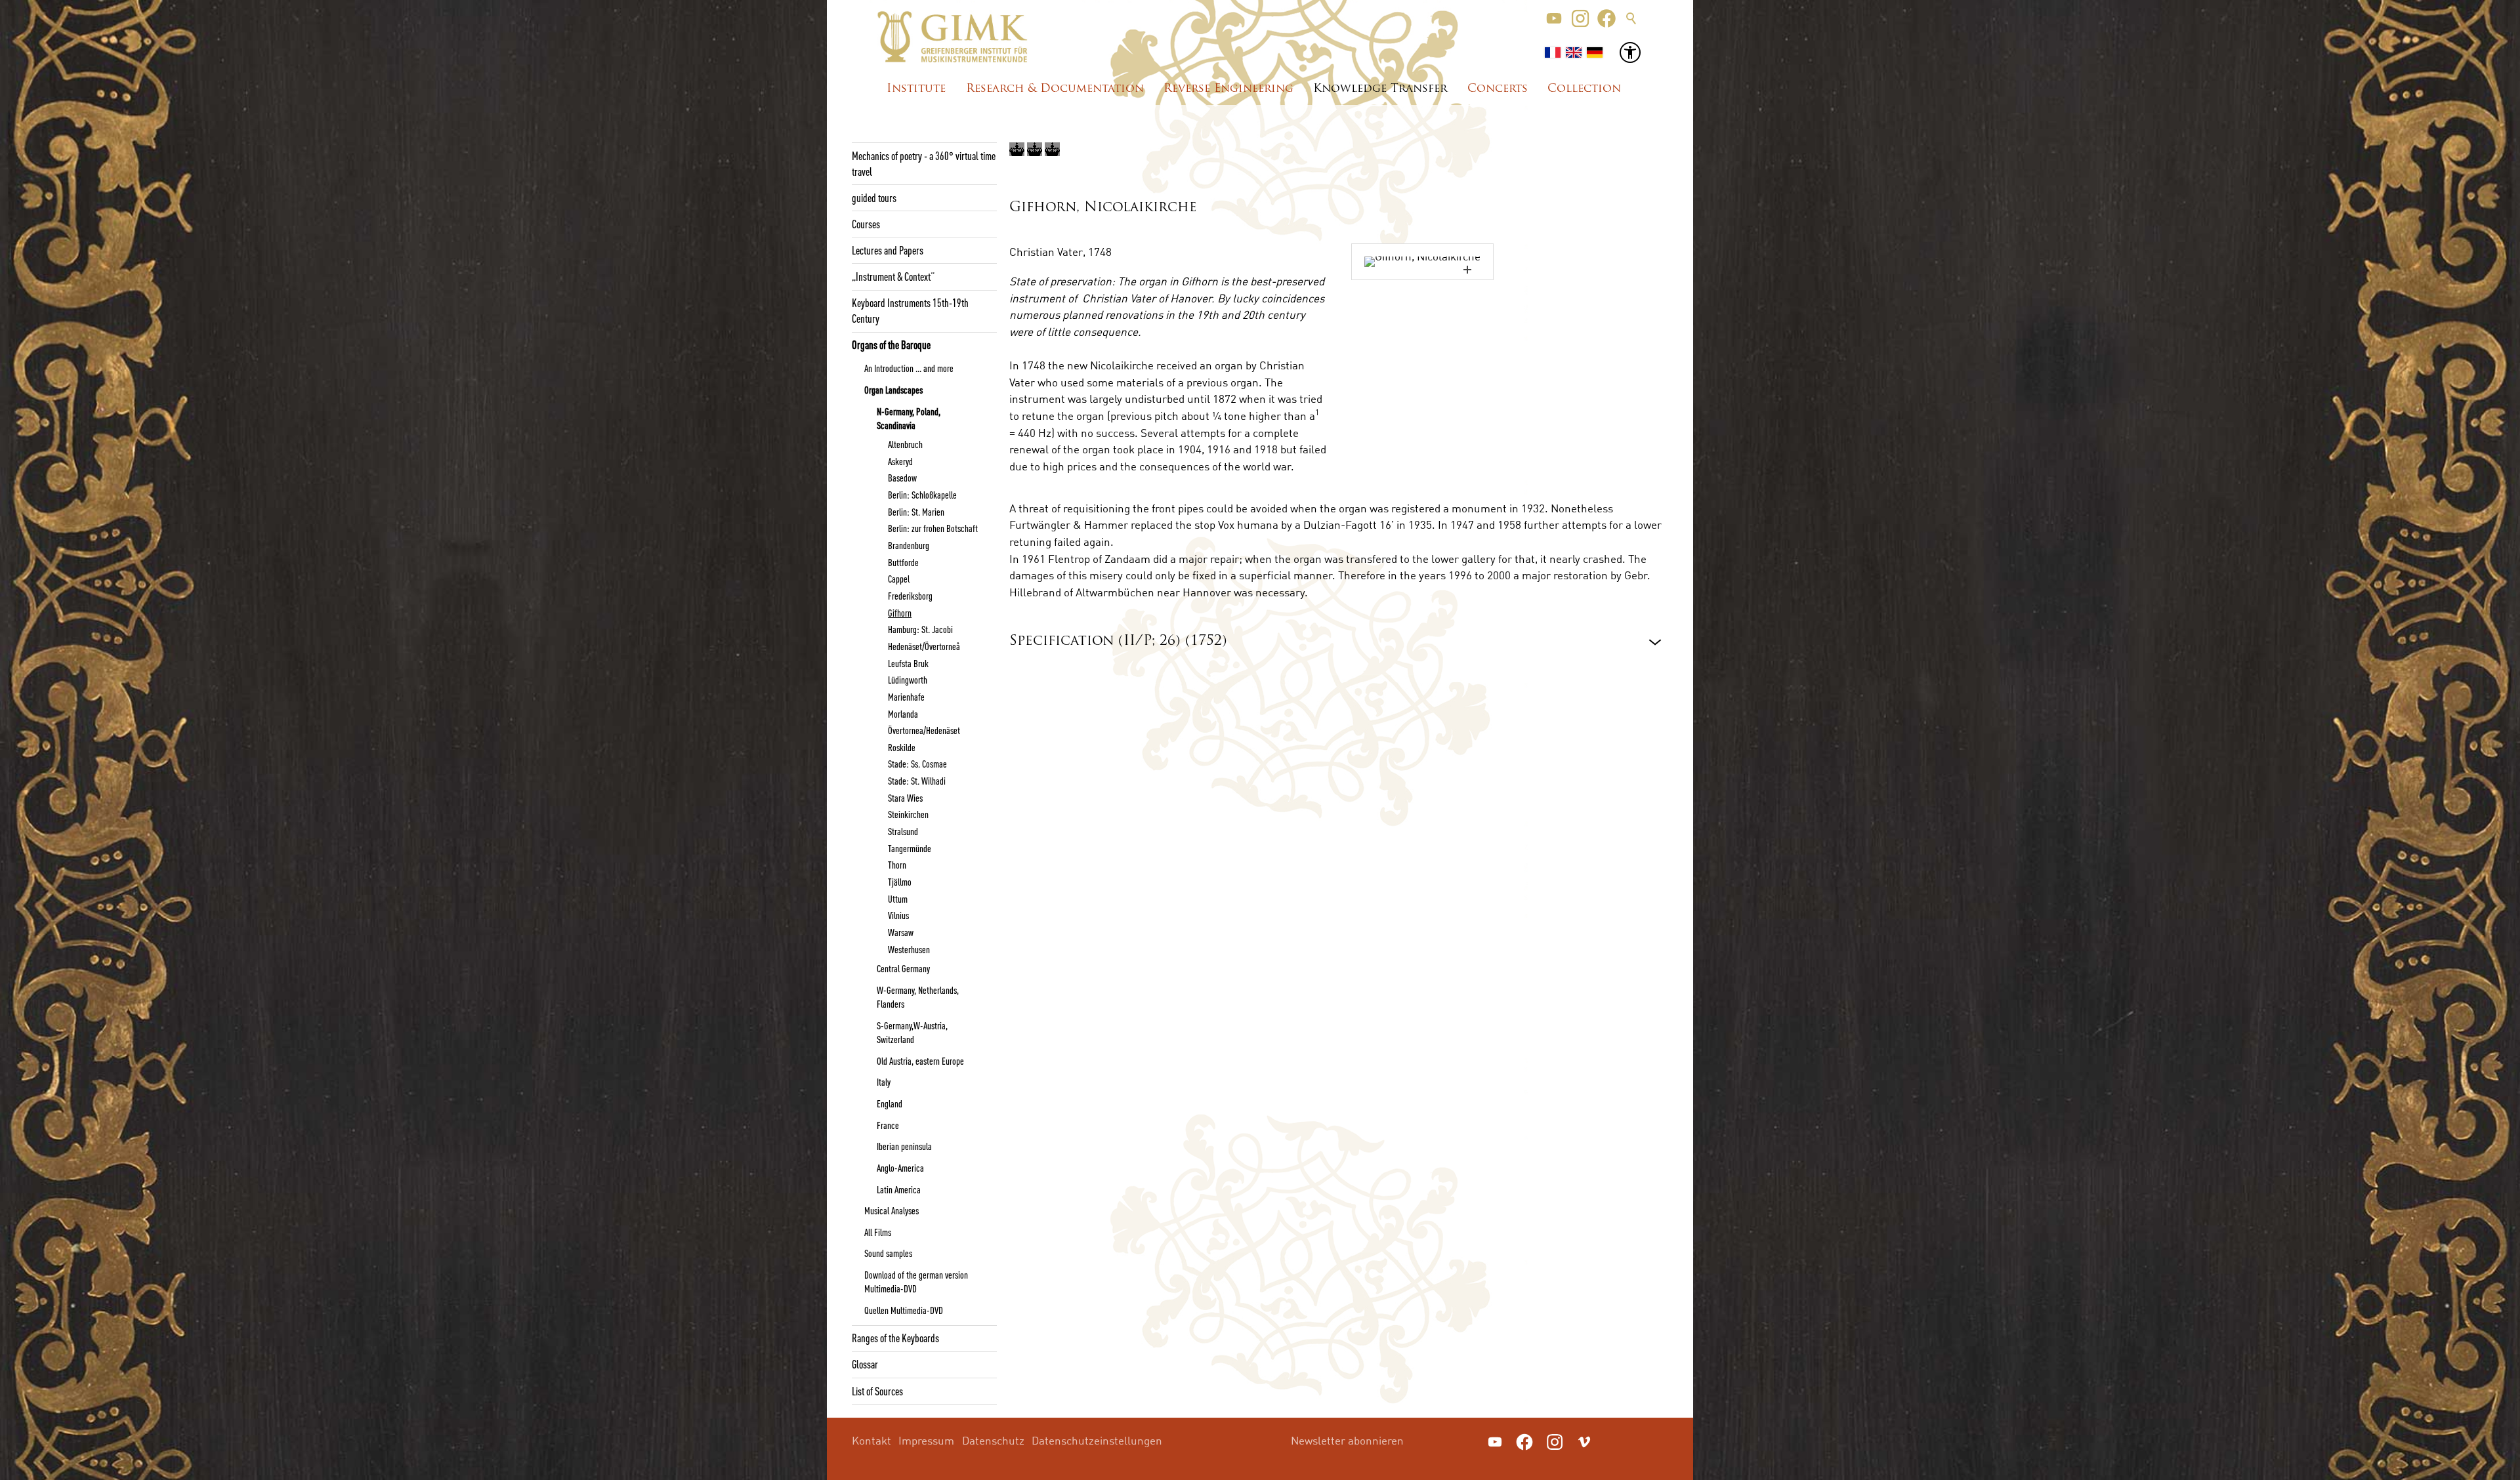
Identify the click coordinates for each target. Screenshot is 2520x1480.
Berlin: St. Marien (916, 512)
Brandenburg (909, 545)
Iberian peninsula (904, 1146)
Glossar (865, 1364)
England (890, 1103)
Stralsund (903, 831)
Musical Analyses (892, 1210)
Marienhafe (906, 697)
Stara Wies (905, 798)
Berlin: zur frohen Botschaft (933, 528)
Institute (916, 89)
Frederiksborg (910, 596)
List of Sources (877, 1391)
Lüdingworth (908, 680)
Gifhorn (900, 613)
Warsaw (901, 932)
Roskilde (902, 747)
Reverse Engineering (1228, 89)
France (888, 1125)
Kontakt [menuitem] (871, 1440)
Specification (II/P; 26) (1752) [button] (1118, 641)
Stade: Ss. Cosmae (917, 764)
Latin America (899, 1189)
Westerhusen (909, 949)
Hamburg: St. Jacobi (920, 629)
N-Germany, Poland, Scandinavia (909, 418)
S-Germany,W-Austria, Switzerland (912, 1032)
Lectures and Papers (888, 250)
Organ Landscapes (893, 390)
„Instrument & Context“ (893, 276)
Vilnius (898, 915)
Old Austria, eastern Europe (920, 1061)
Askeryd (900, 461)
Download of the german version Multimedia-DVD (916, 1282)
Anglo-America (900, 1168)
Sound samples (888, 1253)
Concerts (1498, 89)
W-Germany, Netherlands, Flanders (918, 997)
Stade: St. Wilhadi (917, 781)
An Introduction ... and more (909, 368)
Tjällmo (900, 882)
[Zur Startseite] (953, 37)
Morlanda (903, 714)
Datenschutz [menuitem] (993, 1440)
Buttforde (903, 562)
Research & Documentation (1055, 89)
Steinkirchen (908, 814)
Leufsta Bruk (908, 663)
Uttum (898, 899)
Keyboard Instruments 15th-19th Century (910, 310)
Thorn (897, 865)
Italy (884, 1082)
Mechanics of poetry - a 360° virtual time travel (924, 163)
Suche (1631, 18)
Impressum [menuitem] (926, 1440)
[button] (1554, 18)
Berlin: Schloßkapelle (922, 495)
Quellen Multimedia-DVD (904, 1310)
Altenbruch (905, 444)
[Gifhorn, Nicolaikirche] (1422, 262)
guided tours (874, 197)
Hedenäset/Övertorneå (924, 646)
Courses (866, 224)
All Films (878, 1232)
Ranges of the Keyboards (895, 1338)
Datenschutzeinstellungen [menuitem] (1097, 1440)
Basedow (902, 478)
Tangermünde (910, 848)
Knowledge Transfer (1380, 89)
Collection (1584, 89)
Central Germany (903, 968)
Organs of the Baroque (891, 344)
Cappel (899, 579)
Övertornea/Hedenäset (924, 730)
